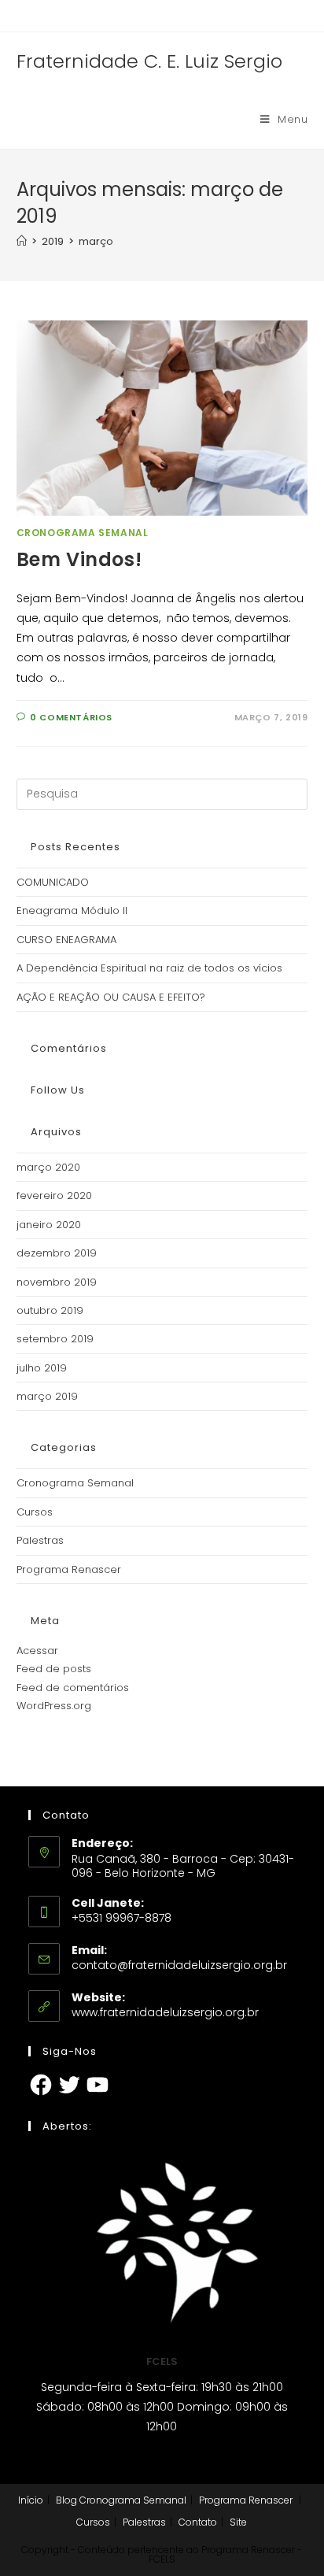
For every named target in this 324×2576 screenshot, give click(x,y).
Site (238, 2522)
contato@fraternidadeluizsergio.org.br (179, 1965)
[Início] (22, 241)
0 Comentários (71, 717)
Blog (66, 2500)
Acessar (37, 1651)
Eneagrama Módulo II (72, 910)
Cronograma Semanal (83, 533)
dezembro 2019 (57, 1253)
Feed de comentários (73, 1688)
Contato (198, 2522)
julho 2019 (42, 1368)
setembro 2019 (55, 1339)
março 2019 (47, 1396)
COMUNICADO (53, 882)
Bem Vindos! (79, 559)
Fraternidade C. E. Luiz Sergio (149, 61)
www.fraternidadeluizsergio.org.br (165, 2012)
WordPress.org (54, 1706)
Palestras (40, 1540)
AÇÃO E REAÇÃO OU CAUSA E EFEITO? (111, 997)
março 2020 (48, 1167)
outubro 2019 (50, 1310)
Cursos (35, 1512)
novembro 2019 (57, 1282)
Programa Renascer (69, 1569)
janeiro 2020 (49, 1225)
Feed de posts (54, 1669)
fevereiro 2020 (54, 1195)
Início (31, 2500)
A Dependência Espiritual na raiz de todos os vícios (149, 968)
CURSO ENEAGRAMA (66, 940)
